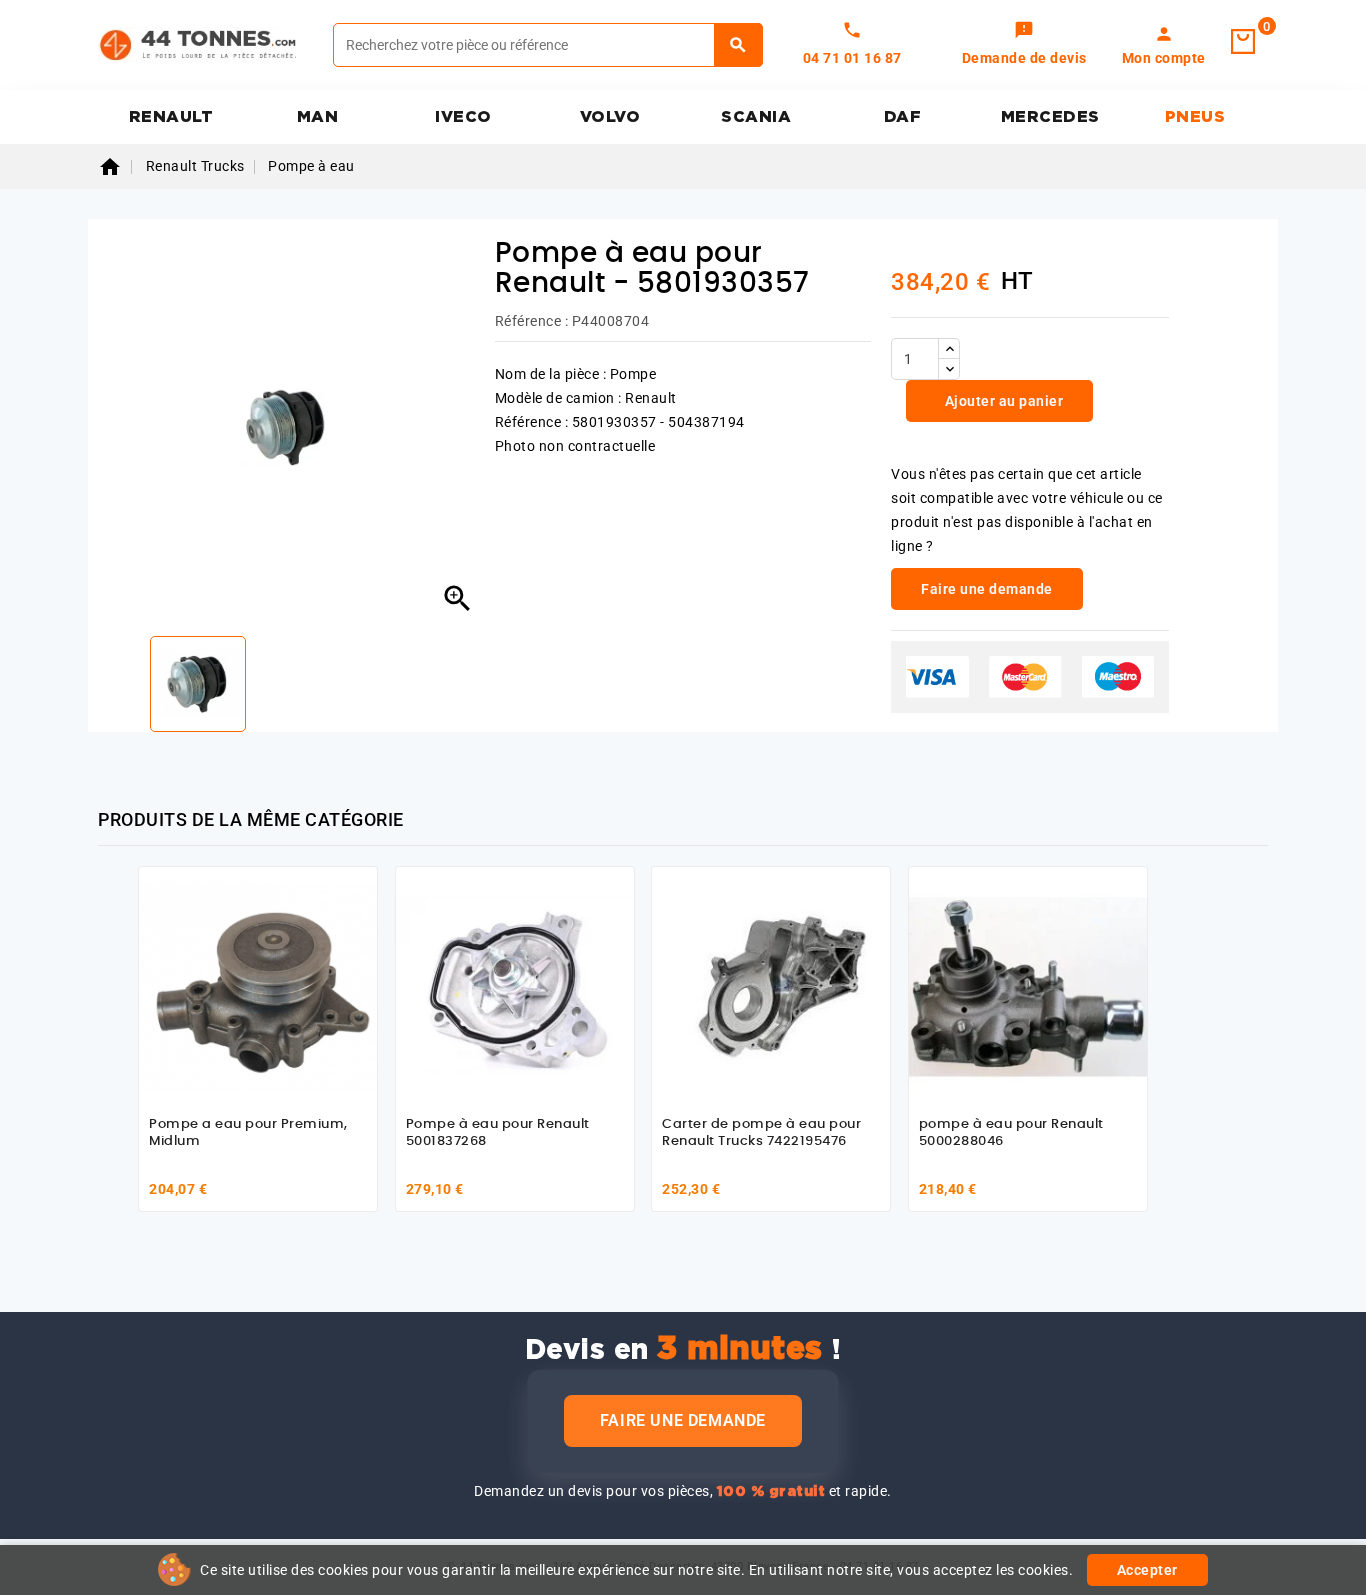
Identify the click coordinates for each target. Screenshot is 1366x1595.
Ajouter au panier (1002, 401)
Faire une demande (683, 1420)
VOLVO (610, 117)
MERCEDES (1050, 117)
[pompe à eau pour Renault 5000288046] (1028, 986)
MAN (318, 117)
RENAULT (171, 117)
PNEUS (1195, 117)
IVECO (463, 117)
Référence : (532, 321)
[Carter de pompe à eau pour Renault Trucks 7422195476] (771, 986)
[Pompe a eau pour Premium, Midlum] (258, 986)
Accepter (1147, 1570)
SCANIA (756, 117)
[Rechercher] (738, 45)
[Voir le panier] (1243, 42)
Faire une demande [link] (987, 589)
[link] (1024, 45)
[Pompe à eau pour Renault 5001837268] (515, 986)
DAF (903, 117)
